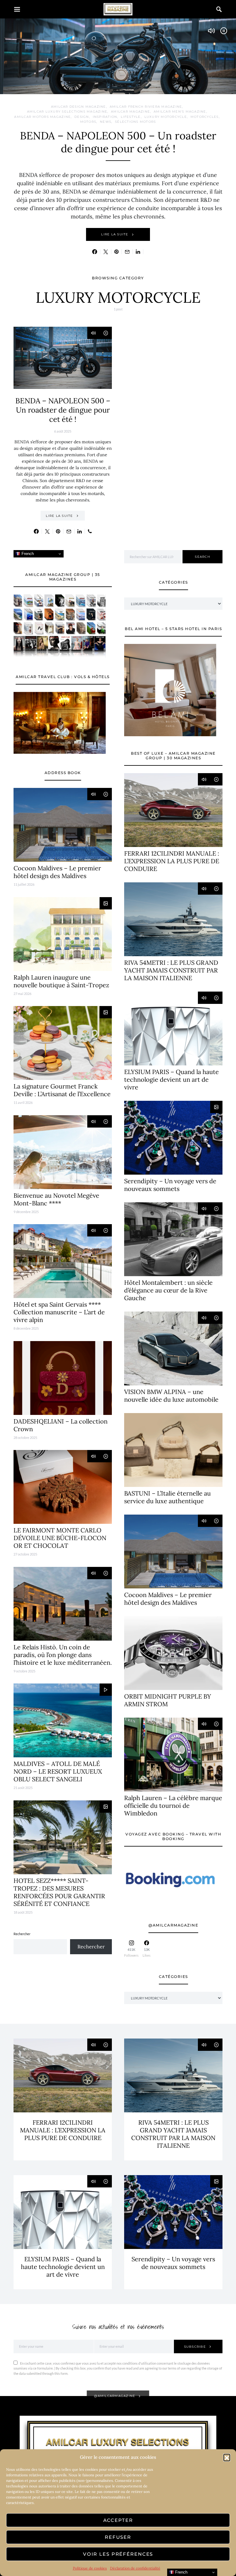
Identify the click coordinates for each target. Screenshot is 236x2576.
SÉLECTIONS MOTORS (135, 122)
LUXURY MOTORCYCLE (166, 117)
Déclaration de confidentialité (135, 2568)
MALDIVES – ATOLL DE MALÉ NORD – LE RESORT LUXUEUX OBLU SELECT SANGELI (58, 1771)
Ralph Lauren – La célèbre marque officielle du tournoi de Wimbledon (173, 1805)
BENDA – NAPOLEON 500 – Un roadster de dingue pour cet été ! (118, 142)
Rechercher (22, 1934)
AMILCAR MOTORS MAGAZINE (42, 117)
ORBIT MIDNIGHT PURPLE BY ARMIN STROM (168, 1700)
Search (203, 557)
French (27, 554)
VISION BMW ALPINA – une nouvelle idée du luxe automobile (171, 1396)
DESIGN (82, 117)
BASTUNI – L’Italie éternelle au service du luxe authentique (167, 1497)
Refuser (118, 2537)
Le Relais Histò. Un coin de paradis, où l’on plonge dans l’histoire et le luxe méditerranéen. (63, 1655)
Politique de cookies (90, 2568)
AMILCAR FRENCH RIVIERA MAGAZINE (146, 107)
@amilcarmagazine (115, 2396)
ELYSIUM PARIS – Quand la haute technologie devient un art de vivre (171, 1079)
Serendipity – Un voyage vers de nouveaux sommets (170, 1185)
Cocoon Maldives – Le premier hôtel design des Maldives (57, 872)
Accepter (118, 2520)
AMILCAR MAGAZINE (130, 112)
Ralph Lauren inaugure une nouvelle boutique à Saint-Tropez (61, 981)
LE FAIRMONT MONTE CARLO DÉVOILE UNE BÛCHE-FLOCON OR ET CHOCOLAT (60, 1538)
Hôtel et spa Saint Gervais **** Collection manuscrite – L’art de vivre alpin (59, 1312)
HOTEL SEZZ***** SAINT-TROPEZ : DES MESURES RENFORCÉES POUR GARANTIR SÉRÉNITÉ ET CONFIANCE (59, 1892)
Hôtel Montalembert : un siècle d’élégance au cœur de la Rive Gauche (168, 1290)
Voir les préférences (118, 2554)
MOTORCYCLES (205, 117)
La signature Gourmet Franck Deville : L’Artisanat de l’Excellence (62, 1090)
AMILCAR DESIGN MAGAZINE (79, 107)
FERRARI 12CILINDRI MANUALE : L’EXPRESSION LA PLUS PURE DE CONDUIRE (172, 861)
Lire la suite (115, 234)
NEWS (106, 122)
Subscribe (195, 2347)
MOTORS (88, 122)
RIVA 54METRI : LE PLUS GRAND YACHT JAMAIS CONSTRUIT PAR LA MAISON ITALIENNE (171, 970)
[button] (227, 2457)
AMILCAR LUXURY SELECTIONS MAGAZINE (67, 112)
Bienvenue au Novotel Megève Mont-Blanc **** (56, 1199)
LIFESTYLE (131, 117)
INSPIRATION (105, 117)
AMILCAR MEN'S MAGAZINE (180, 112)
